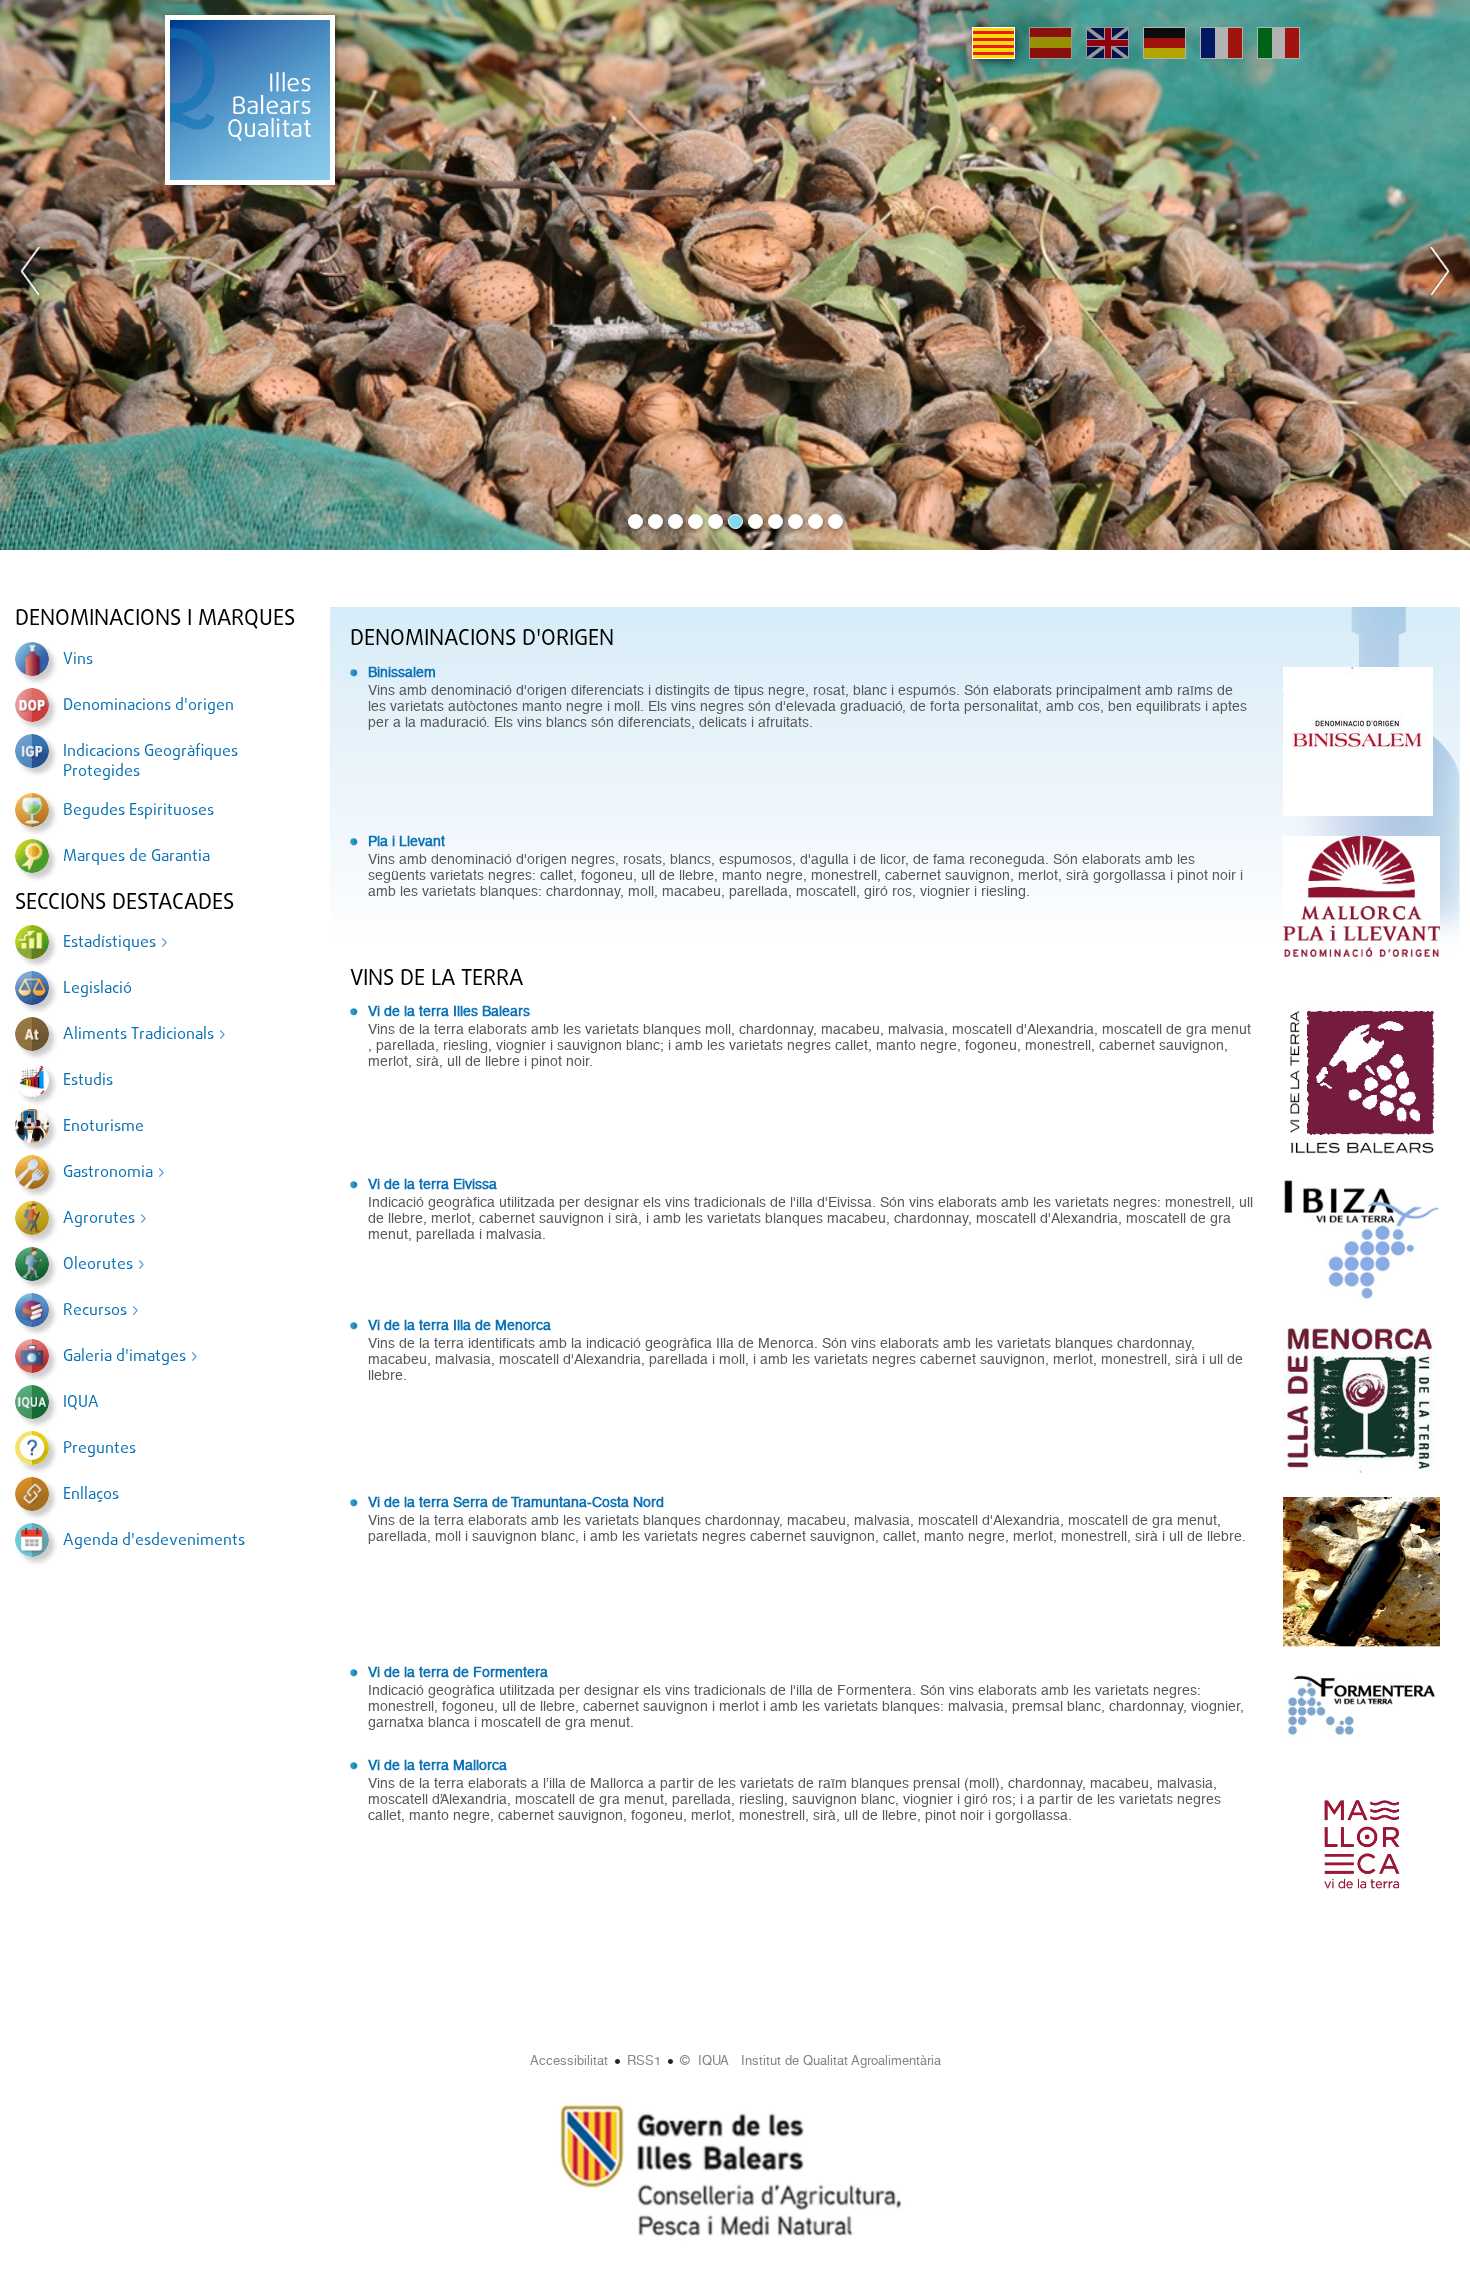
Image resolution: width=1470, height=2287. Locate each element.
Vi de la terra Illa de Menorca (459, 1325)
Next (1439, 275)
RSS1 (644, 2060)
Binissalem (402, 672)
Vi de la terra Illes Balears (449, 1011)
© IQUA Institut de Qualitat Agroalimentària (810, 2060)
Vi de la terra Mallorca (437, 1765)
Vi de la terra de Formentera (458, 1672)
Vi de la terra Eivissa (432, 1184)
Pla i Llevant (406, 841)
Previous (31, 275)
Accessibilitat (569, 2060)
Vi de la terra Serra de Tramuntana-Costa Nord (516, 1502)
